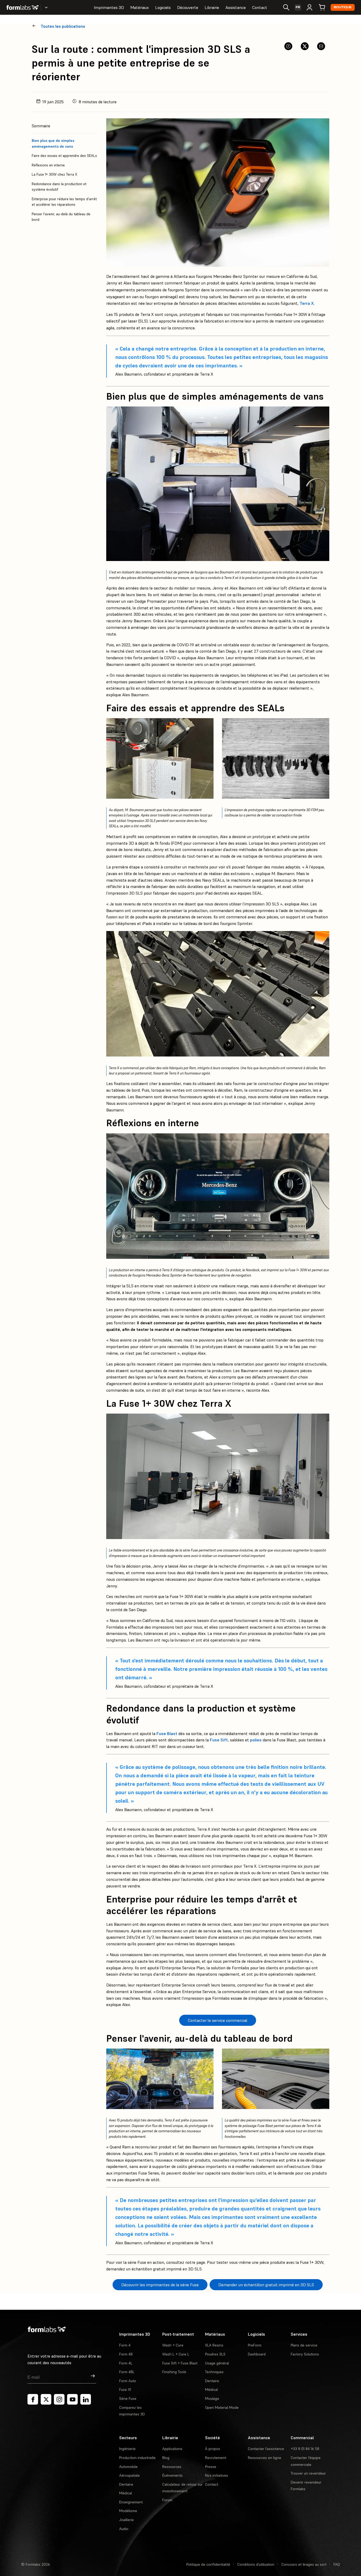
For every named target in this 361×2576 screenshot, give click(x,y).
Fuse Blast (167, 1733)
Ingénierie (127, 2449)
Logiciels (163, 7)
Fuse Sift (219, 1740)
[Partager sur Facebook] (288, 46)
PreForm (255, 2345)
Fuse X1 (125, 2390)
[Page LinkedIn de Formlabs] (86, 2399)
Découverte (188, 7)
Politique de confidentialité (208, 2564)
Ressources (172, 2467)
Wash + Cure (173, 2345)
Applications (172, 2449)
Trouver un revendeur (308, 2473)
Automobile (128, 2467)
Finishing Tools (174, 2372)
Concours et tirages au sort (304, 2564)
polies (256, 1740)
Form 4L (126, 2363)
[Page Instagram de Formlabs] (59, 2399)
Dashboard (257, 2354)
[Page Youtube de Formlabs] (72, 2399)
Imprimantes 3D (109, 7)
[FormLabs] (22, 7)
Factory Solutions (305, 2354)
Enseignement (131, 2502)
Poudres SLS (215, 2354)
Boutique (343, 7)
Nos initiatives (217, 2475)
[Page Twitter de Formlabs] (46, 2399)
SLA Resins (214, 2345)
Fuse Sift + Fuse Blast (180, 2363)
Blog (166, 2458)
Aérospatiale (129, 2475)
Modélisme (128, 2511)
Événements (172, 2475)
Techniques (214, 2372)
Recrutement (216, 2458)
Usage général (217, 2363)
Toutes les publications (63, 26)
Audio (124, 2529)
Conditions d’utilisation (256, 2564)
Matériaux (140, 7)
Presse (211, 2467)
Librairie (212, 7)
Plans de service (304, 2345)
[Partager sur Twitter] (305, 46)
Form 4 (125, 2345)
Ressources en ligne (265, 2458)
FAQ (337, 2564)
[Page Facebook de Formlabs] (33, 2399)
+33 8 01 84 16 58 (305, 2449)
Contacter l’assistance (266, 2449)
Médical (211, 2390)
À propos (213, 2449)
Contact (260, 7)
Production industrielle (137, 2458)
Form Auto (128, 2381)
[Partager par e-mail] (321, 46)
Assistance (236, 7)
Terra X (307, 303)
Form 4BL (127, 2372)
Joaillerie (126, 2520)
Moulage (212, 2399)
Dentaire (212, 2381)
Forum (167, 2500)
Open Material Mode (222, 2407)
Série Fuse (128, 2399)
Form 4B (126, 2354)
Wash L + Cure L (176, 2354)
